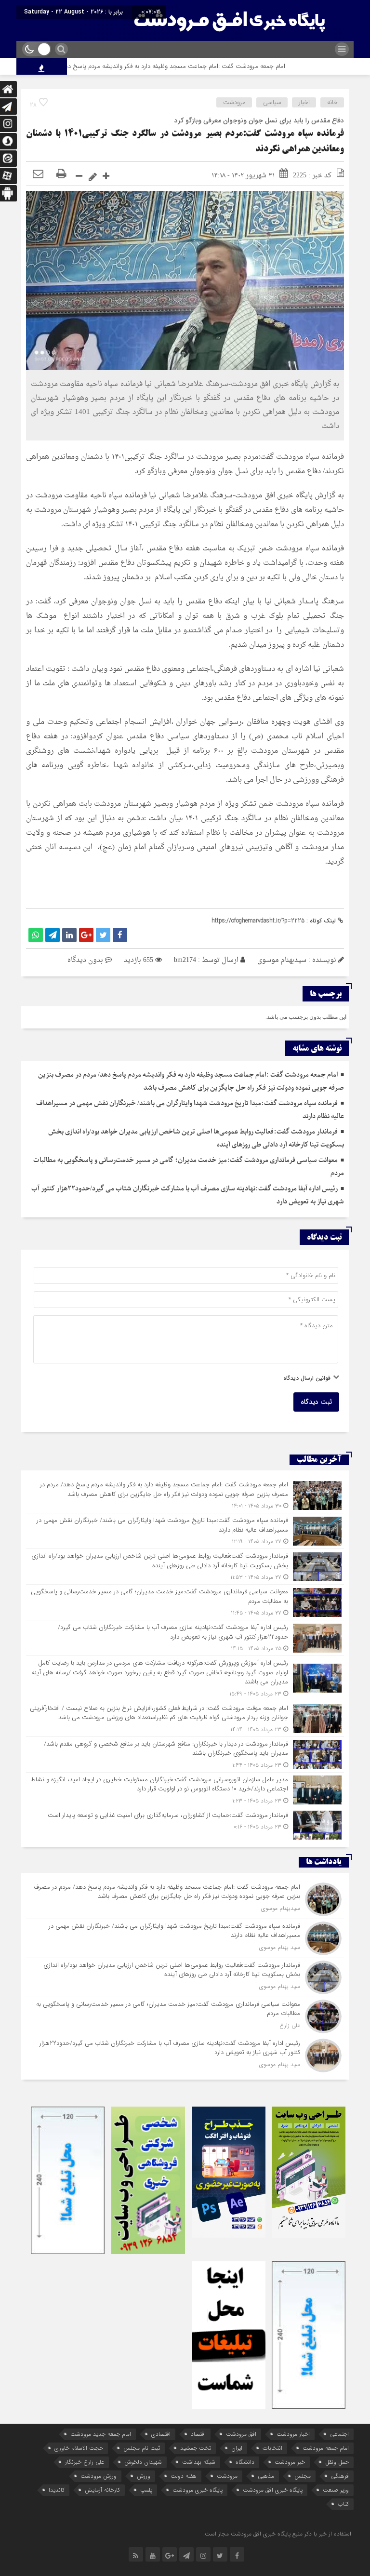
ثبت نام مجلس (142, 2448)
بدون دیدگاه (85, 960)
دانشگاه (245, 2462)
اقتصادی (161, 2434)
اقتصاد (198, 2434)
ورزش (144, 2476)
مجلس (303, 2476)
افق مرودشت (241, 2434)
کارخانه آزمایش (102, 2490)
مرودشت (234, 102)
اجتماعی (339, 2434)
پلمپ (146, 2490)
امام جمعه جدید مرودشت (101, 2434)
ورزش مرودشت (99, 2476)
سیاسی (272, 102)
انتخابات (272, 2448)
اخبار (304, 102)
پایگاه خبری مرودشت (198, 2490)
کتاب (343, 2504)
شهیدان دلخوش (143, 2462)
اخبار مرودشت (293, 2434)
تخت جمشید (196, 2448)
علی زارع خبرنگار (85, 2462)
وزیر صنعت (336, 2490)
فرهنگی (340, 2476)
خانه (332, 102)
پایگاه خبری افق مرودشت (273, 2490)
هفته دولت (184, 2476)
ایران (237, 2448)
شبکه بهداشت (199, 2462)
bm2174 (185, 960)
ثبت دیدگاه (316, 1402)
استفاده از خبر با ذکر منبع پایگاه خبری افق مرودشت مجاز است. (277, 2534)
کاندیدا (57, 2490)
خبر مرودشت (290, 2462)
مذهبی (266, 2476)
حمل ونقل (337, 2462)
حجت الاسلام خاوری (79, 2448)
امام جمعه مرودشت (326, 2448)
